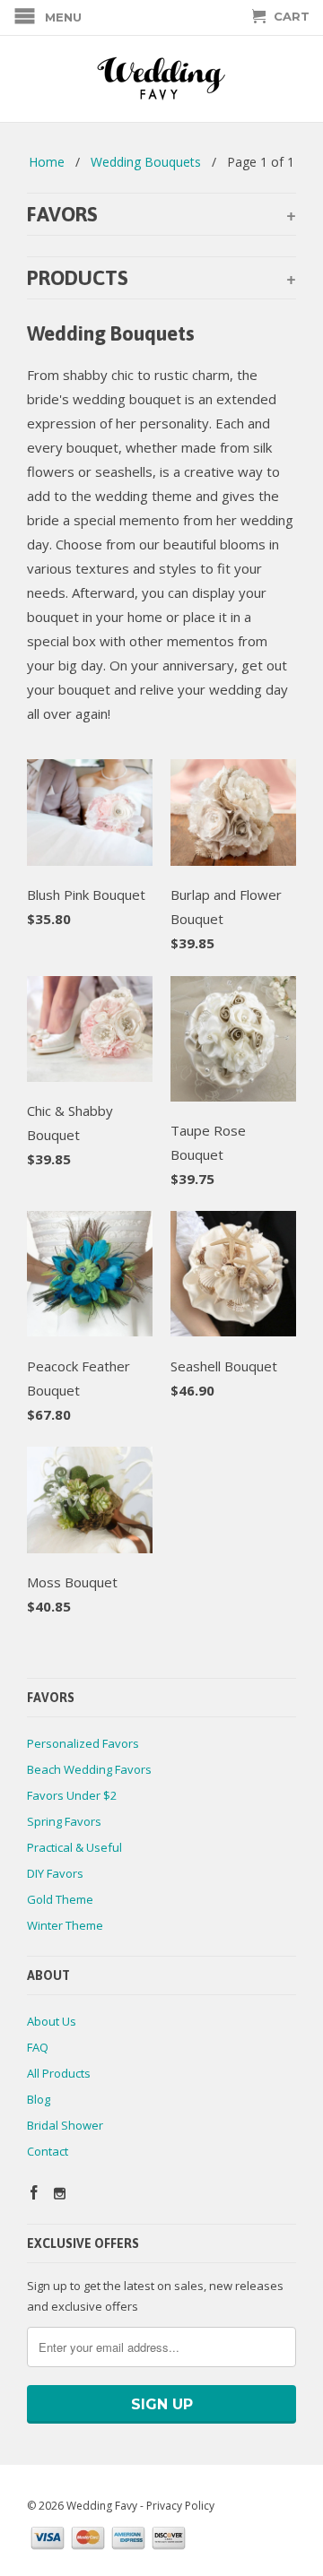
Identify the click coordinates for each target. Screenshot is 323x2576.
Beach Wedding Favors (89, 1769)
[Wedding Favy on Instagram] (60, 2194)
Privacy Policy (180, 2506)
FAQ (38, 2047)
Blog (39, 2099)
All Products (59, 2073)
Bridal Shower (65, 2125)
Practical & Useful (74, 1847)
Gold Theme (60, 1899)
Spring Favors (64, 1821)
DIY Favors (55, 1873)
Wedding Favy (102, 2506)
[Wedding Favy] (161, 79)
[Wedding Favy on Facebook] (34, 2192)
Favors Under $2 (72, 1795)
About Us (52, 2021)
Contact (48, 2151)
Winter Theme (65, 1925)
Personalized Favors (83, 1743)
